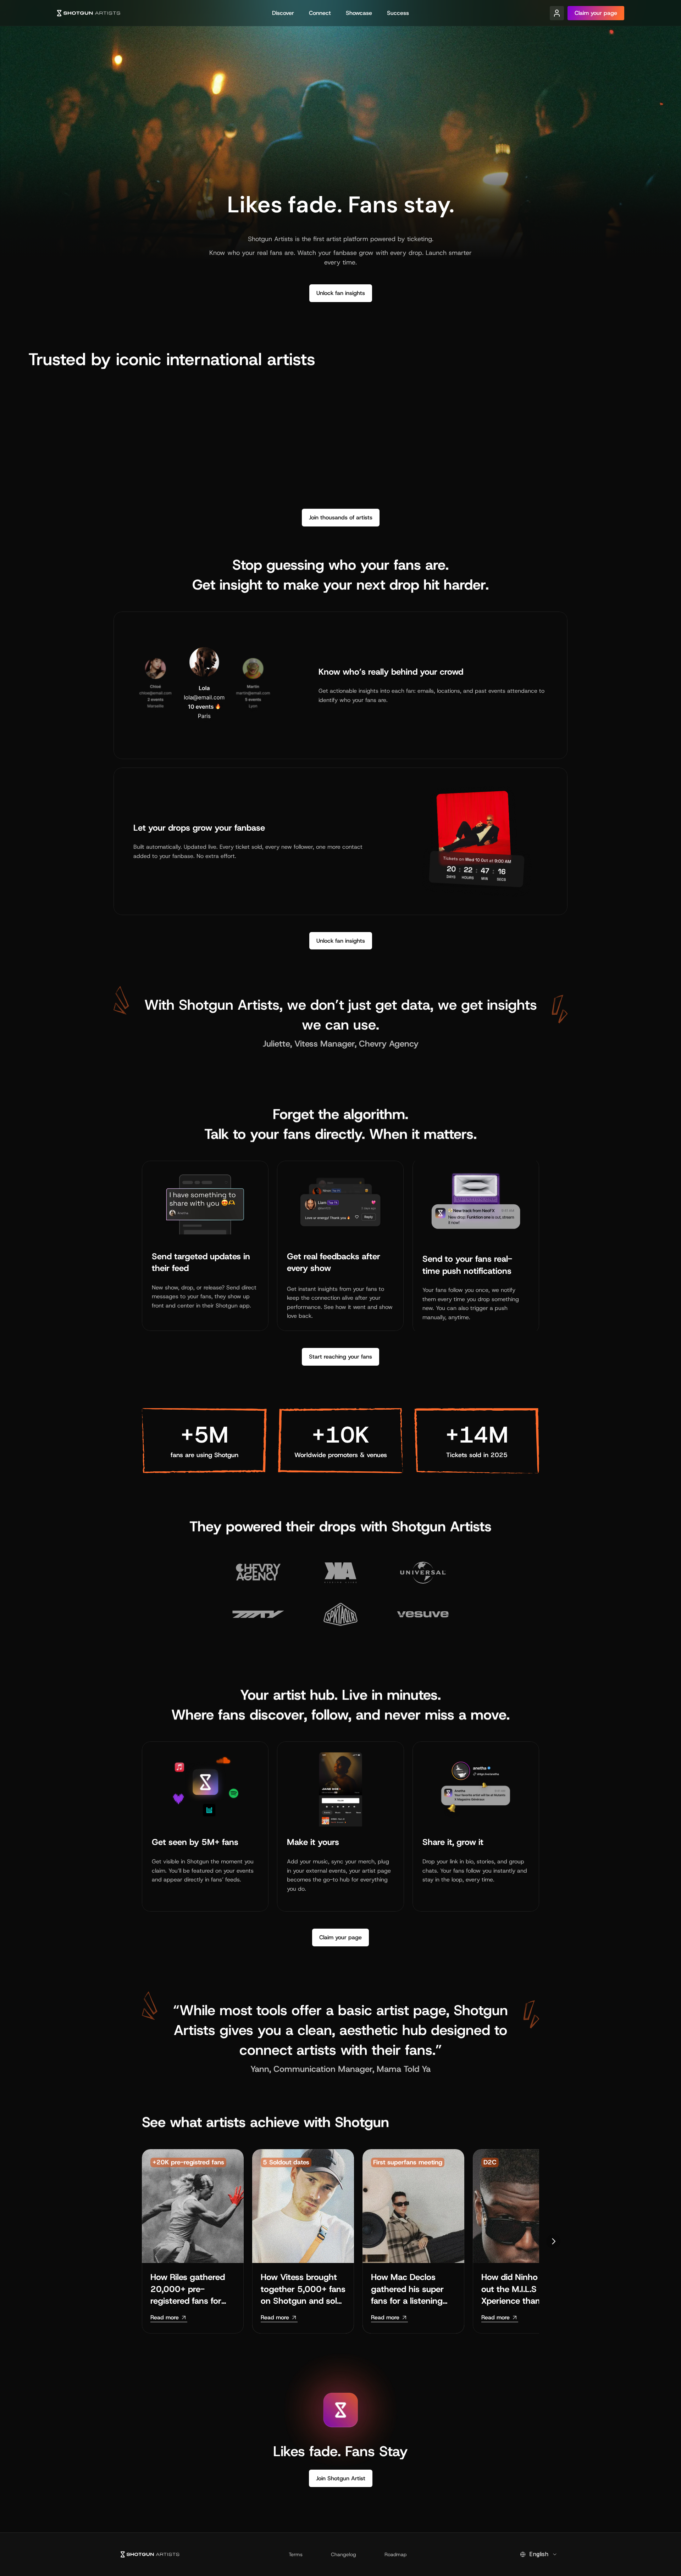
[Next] (553, 2241)
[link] (169, 2318)
